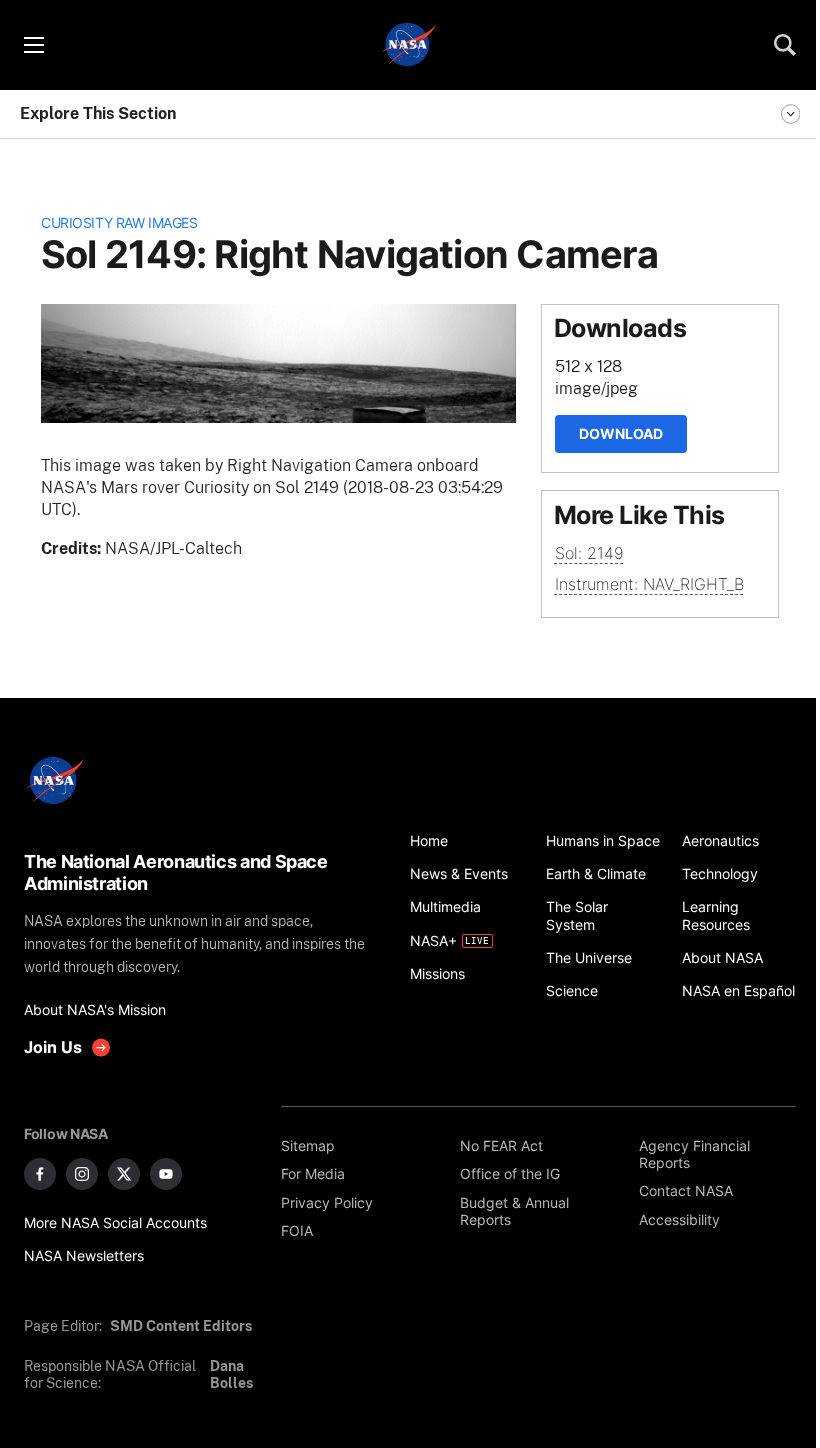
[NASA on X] (124, 1174)
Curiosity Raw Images (119, 222)
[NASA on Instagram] (82, 1174)
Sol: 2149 (589, 553)
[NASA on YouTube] (166, 1174)
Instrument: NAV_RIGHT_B (649, 584)
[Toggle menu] (33, 45)
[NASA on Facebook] (40, 1174)
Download (621, 433)
